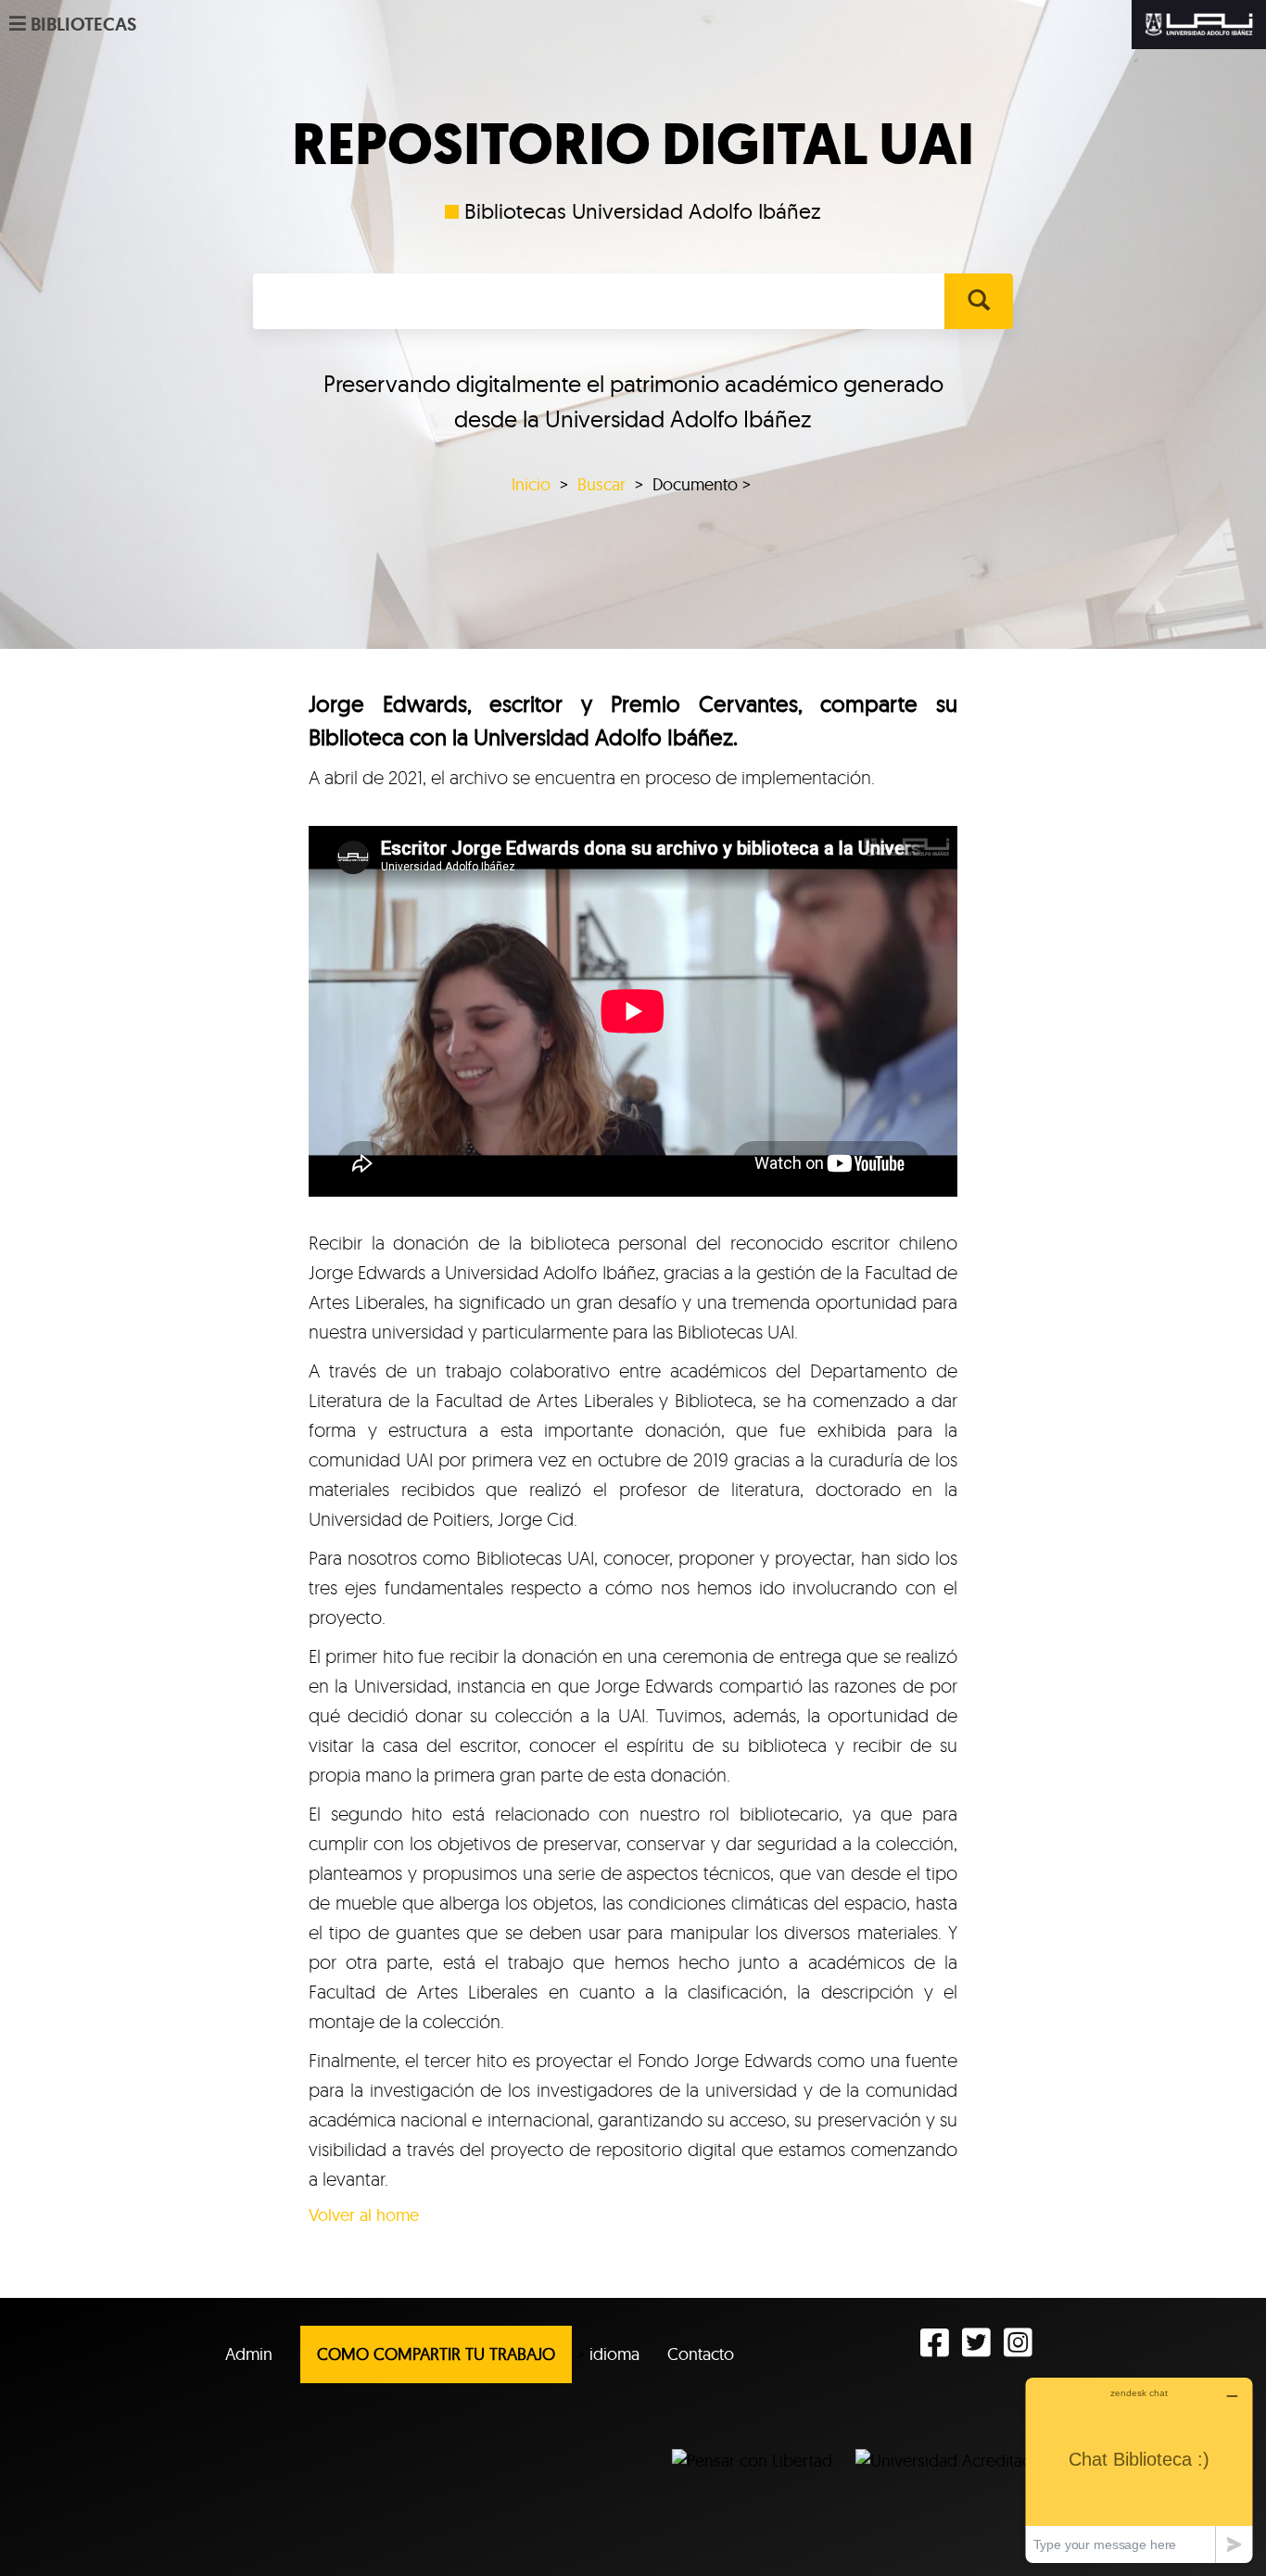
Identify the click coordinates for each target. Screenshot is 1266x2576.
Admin (249, 2354)
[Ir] (978, 301)
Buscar (601, 484)
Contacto (701, 2354)
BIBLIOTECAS (83, 24)
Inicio (531, 484)
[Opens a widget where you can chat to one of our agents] (1139, 2470)
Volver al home (364, 2215)
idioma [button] (614, 2354)
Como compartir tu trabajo (436, 2354)
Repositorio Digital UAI (633, 145)
